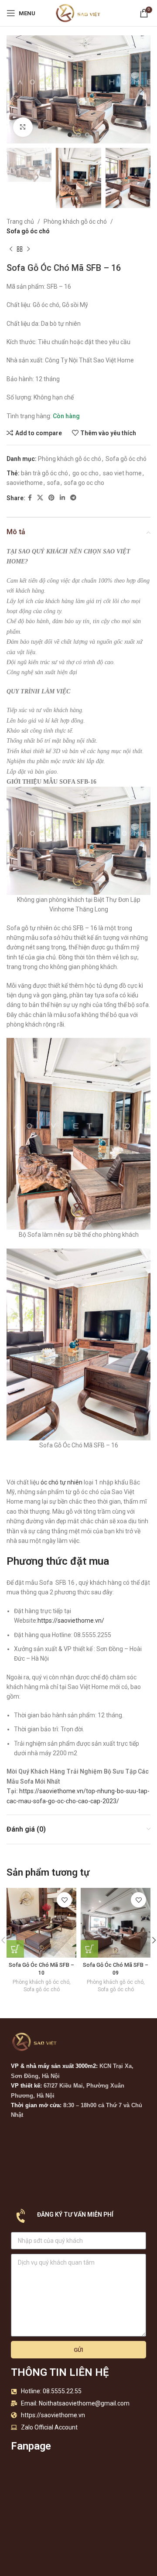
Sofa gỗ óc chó (28, 231)
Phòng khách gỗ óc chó (75, 222)
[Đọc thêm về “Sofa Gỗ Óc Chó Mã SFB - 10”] (15, 1949)
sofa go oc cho (84, 483)
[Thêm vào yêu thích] (64, 1900)
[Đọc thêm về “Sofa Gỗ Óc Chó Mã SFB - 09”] (89, 1949)
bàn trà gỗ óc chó (44, 473)
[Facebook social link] (30, 498)
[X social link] (40, 498)
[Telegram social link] (73, 498)
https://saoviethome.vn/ (71, 1621)
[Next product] (28, 249)
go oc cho (85, 473)
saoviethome (25, 483)
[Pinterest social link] (51, 498)
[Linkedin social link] (62, 498)
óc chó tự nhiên (61, 1482)
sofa (53, 483)
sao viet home (122, 473)
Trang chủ (20, 222)
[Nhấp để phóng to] (23, 127)
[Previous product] (11, 249)
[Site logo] (78, 13)
